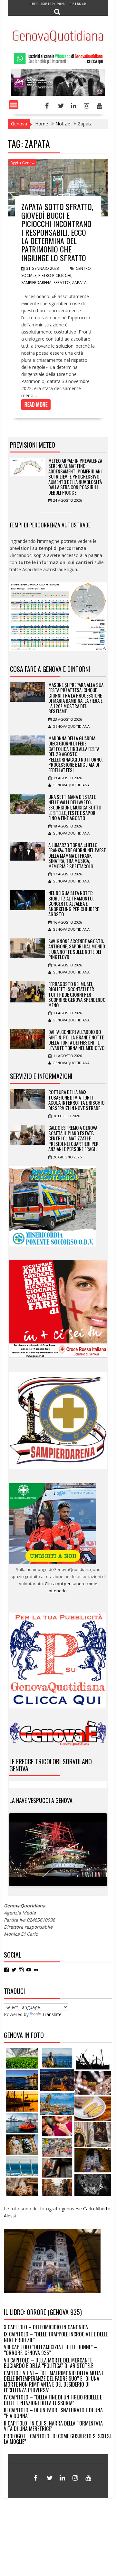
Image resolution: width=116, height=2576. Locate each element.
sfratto (62, 283)
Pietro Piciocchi (55, 275)
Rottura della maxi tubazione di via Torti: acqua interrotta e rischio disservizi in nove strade (76, 1100)
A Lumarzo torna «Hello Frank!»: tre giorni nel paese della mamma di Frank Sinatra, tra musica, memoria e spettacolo (77, 855)
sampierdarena (36, 283)
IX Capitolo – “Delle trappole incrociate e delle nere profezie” (56, 2337)
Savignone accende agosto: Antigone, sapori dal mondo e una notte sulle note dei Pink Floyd (77, 949)
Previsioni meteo (33, 445)
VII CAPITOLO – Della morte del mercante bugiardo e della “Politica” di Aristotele (48, 2363)
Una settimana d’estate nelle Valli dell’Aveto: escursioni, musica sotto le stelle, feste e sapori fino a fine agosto (75, 807)
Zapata (79, 283)
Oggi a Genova (23, 163)
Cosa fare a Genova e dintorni (50, 669)
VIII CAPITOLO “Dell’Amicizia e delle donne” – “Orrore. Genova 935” (51, 2350)
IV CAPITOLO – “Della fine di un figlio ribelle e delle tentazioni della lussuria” (53, 2400)
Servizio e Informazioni (41, 1076)
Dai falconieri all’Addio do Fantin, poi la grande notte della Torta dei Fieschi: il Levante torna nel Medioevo (76, 1040)
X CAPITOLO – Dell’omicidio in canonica (46, 2327)
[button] (22, 2058)
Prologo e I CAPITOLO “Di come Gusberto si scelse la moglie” (58, 2439)
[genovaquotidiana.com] (58, 94)
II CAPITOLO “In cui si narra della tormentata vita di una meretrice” (53, 2426)
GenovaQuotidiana (71, 726)
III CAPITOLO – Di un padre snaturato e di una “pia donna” (53, 2413)
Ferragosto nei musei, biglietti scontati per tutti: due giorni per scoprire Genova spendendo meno (77, 994)
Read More (36, 405)
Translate (52, 2014)
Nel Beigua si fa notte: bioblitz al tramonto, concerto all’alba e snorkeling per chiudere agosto (74, 903)
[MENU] (14, 105)
